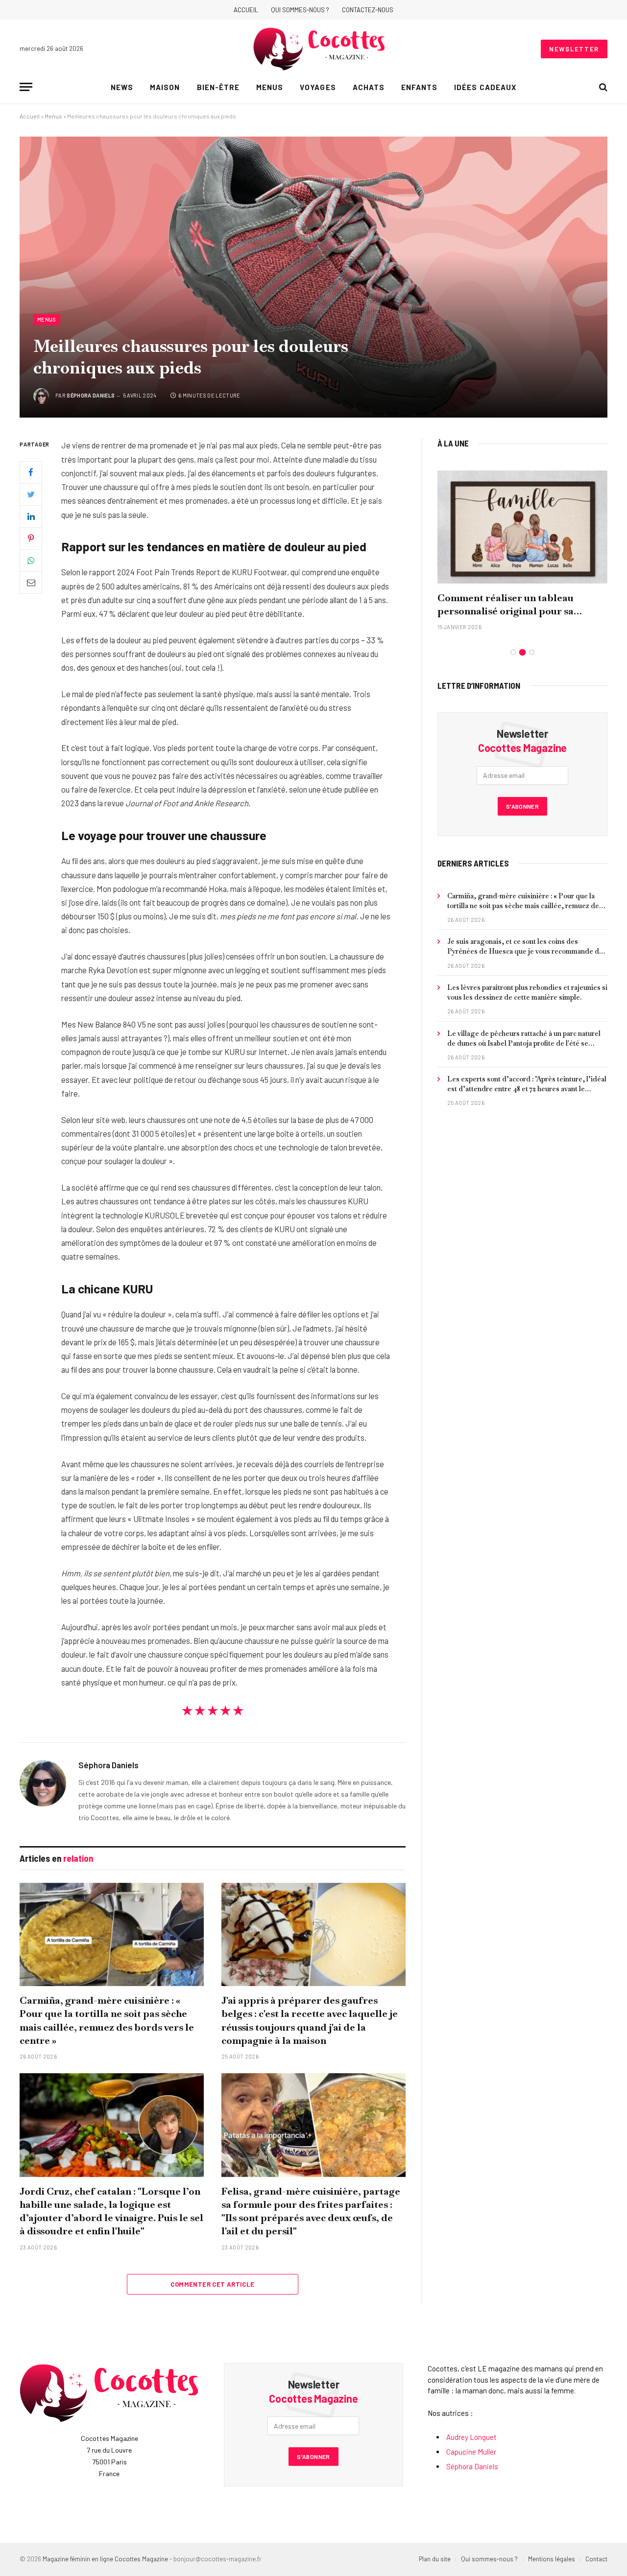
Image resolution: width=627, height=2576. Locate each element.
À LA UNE (453, 443)
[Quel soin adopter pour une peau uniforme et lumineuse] (522, 527)
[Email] (31, 583)
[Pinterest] (31, 539)
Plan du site (435, 2559)
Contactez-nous (368, 10)
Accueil (246, 10)
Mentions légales (552, 2559)
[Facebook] (31, 472)
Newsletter (574, 49)
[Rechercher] (602, 87)
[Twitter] (31, 494)
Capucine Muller (471, 2452)
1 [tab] (513, 652)
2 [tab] (522, 652)
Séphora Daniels (91, 395)
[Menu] (26, 87)
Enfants (419, 87)
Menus (270, 87)
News (122, 87)
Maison (165, 87)
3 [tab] (532, 652)
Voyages (318, 87)
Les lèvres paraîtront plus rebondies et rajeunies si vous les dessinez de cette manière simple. (527, 992)
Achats (369, 87)
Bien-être (218, 87)
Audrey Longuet (471, 2437)
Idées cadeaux (485, 87)
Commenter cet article (212, 2284)
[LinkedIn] (31, 516)
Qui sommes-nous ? (300, 10)
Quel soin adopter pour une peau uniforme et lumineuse (514, 604)
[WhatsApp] (31, 561)
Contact (596, 2559)
